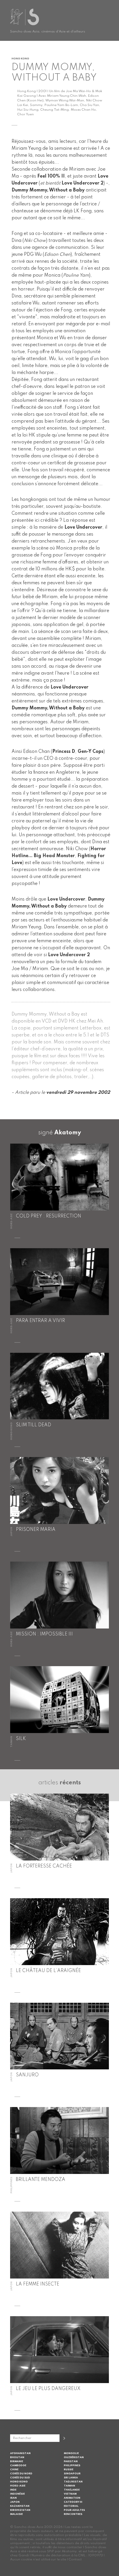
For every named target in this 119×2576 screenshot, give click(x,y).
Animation (72, 2498)
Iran (13, 2498)
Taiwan (69, 2486)
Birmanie (17, 2461)
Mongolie (71, 2453)
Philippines (72, 2465)
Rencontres (73, 2514)
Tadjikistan (73, 2482)
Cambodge (18, 2465)
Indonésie (17, 2494)
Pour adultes (74, 2510)
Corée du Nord (21, 2474)
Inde (13, 2490)
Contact (75, 2559)
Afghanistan (20, 2453)
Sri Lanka (71, 2478)
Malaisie (16, 2514)
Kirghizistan (20, 2510)
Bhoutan (17, 2457)
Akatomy (68, 1133)
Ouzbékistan (74, 2457)
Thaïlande (72, 2490)
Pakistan (71, 2461)
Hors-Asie (18, 2486)
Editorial (71, 2506)
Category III (73, 2502)
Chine (14, 2470)
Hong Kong (19, 2482)
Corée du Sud (20, 2478)
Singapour (72, 2474)
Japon (15, 2502)
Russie (69, 2470)
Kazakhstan (20, 2506)
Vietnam (70, 2494)
